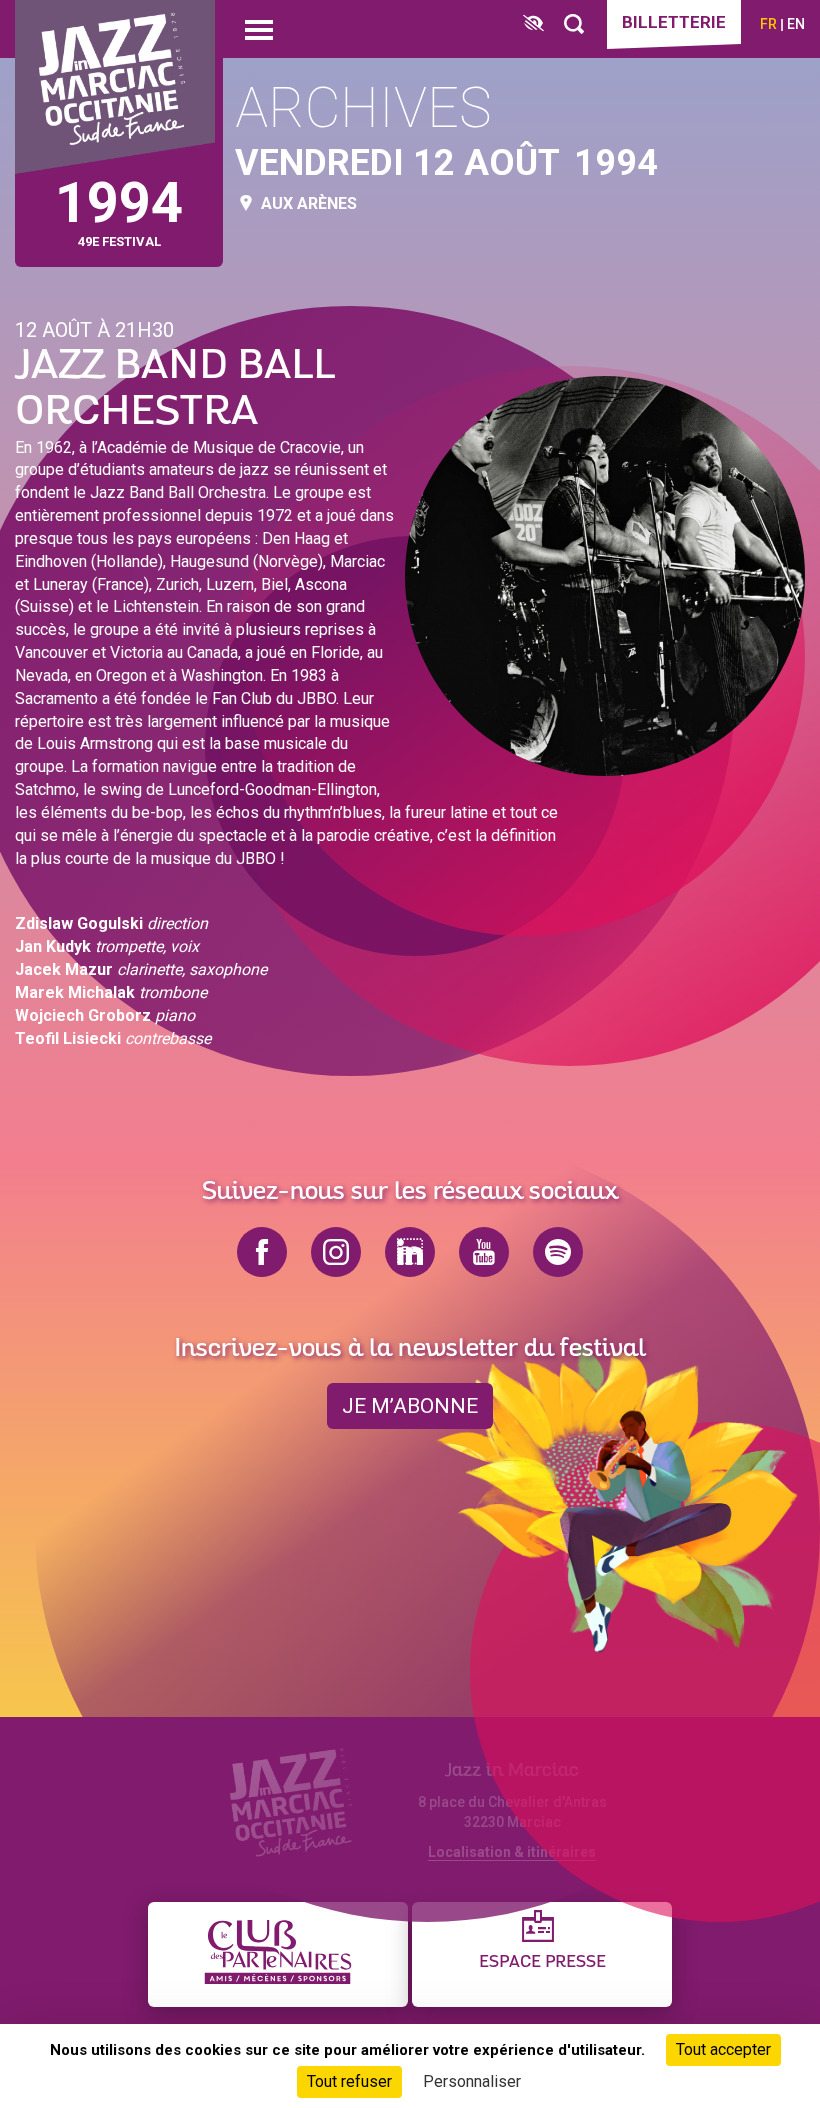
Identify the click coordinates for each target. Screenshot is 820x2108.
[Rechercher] (574, 24)
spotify (558, 1252)
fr (768, 24)
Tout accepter (723, 2049)
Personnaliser (472, 2081)
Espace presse (542, 1962)
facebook (262, 1252)
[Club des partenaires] (278, 1954)
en (796, 24)
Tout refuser (349, 2081)
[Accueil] (115, 87)
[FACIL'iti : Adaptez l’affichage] (533, 24)
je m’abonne (410, 1406)
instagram (336, 1252)
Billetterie (674, 22)
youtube (484, 1252)
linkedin (410, 1252)
